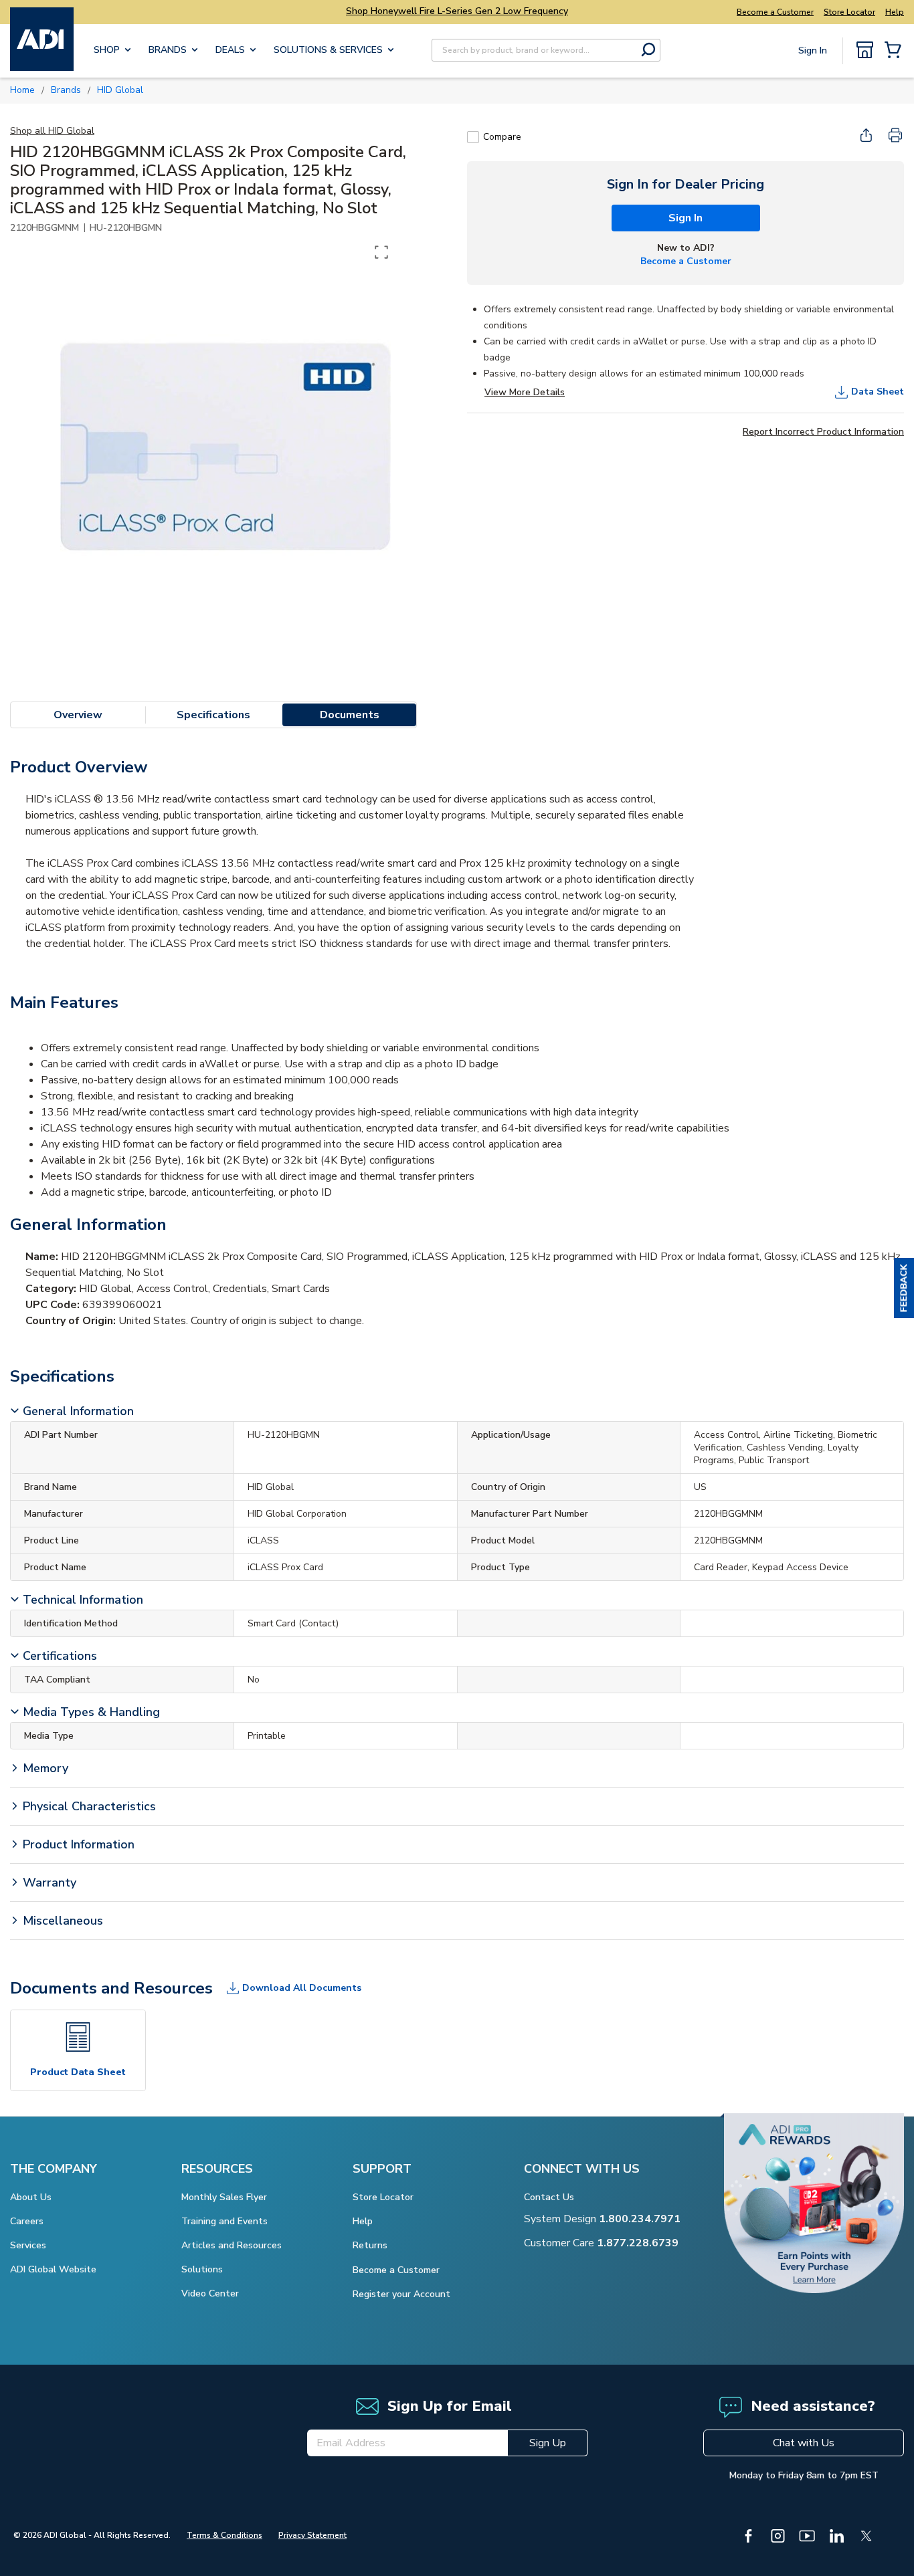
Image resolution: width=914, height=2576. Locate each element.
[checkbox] (473, 137)
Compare (502, 137)
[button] (904, 1288)
